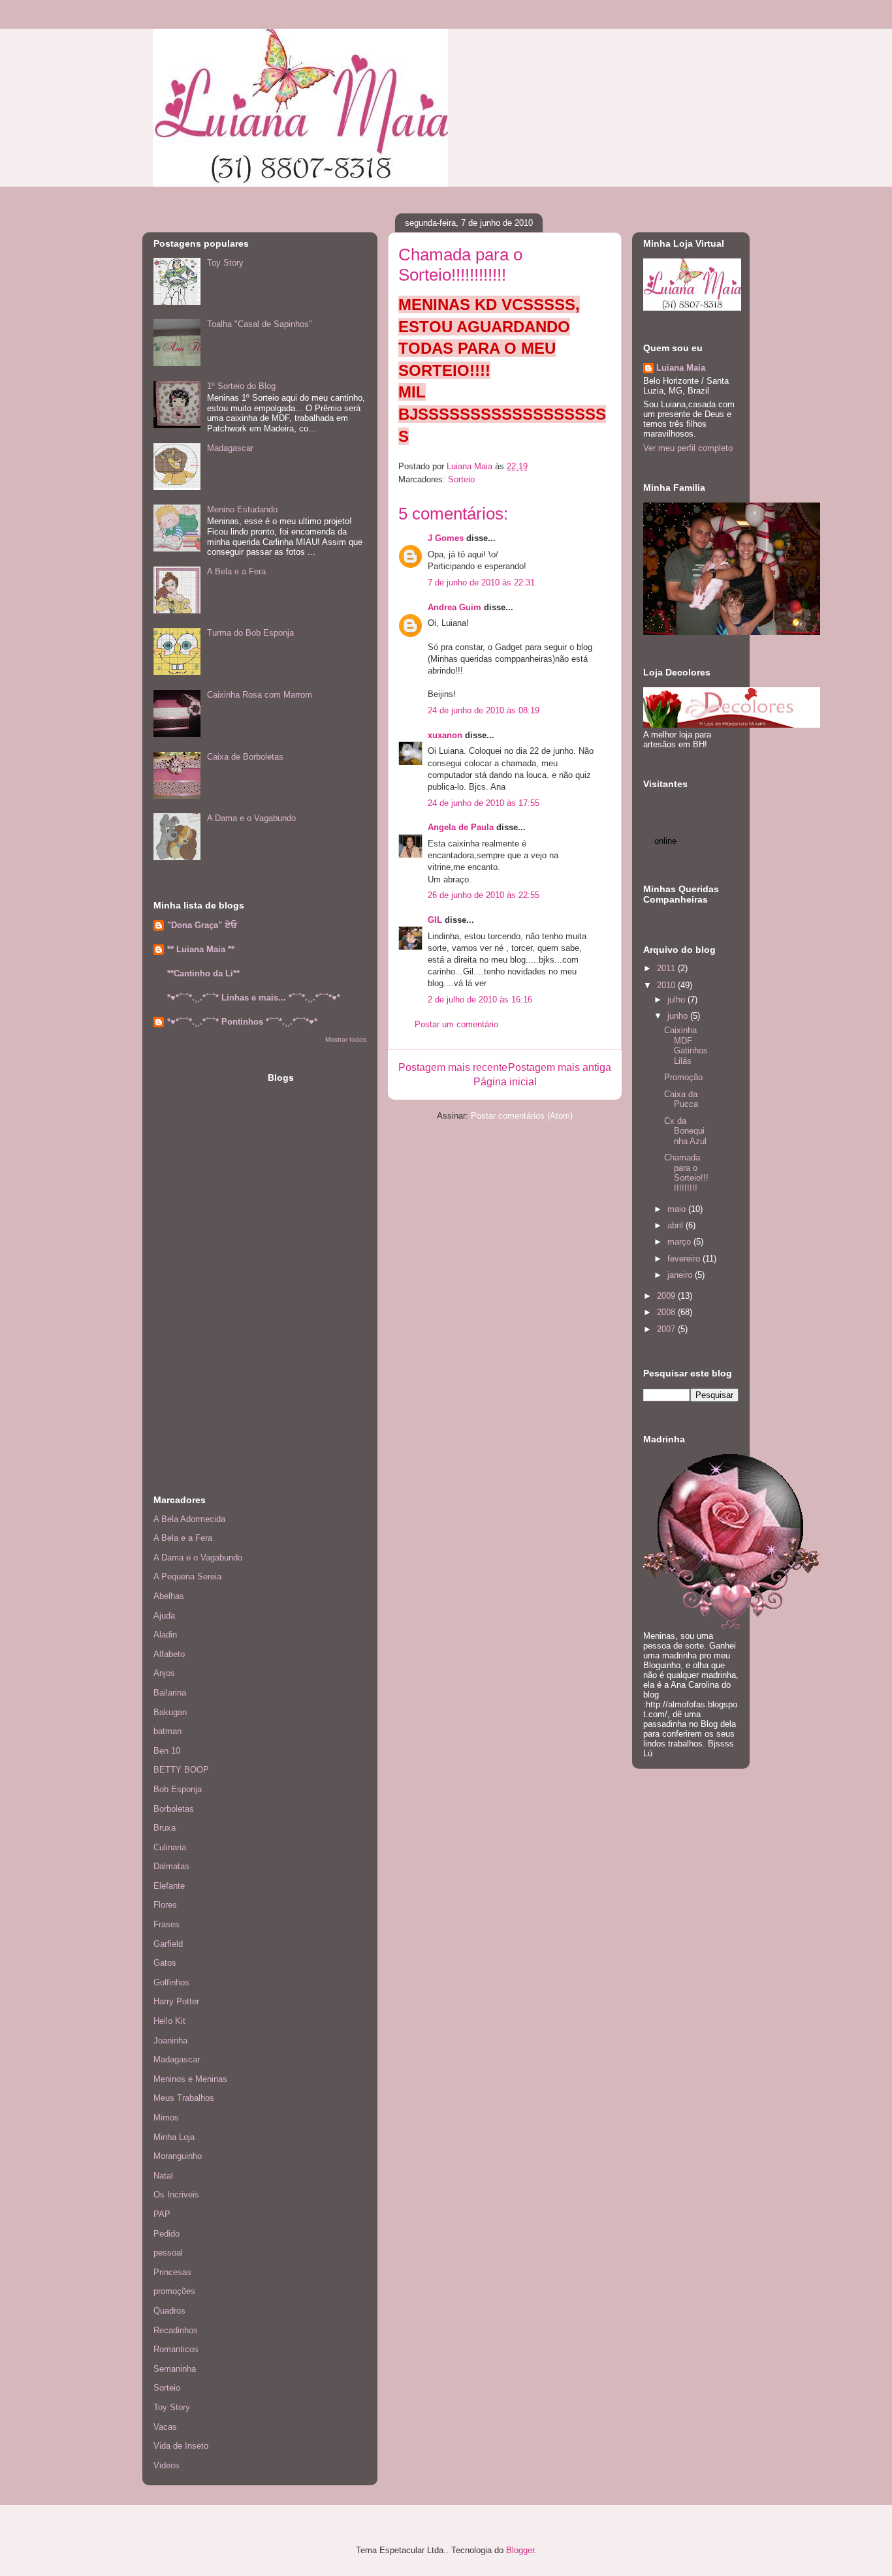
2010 (667, 985)
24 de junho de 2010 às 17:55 (484, 803)
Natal (163, 2176)
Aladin (165, 1635)
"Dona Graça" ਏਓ (202, 925)
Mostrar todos (346, 1039)
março (680, 1242)
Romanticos (176, 2349)
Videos (167, 2465)
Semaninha (175, 2369)
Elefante (169, 1886)
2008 (667, 1312)
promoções (174, 2291)
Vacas (165, 2427)
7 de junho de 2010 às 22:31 (481, 582)
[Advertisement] (193, 1267)
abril (677, 1225)
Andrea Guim (454, 607)
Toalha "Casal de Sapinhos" (260, 324)
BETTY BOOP (181, 1770)
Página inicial (505, 1082)
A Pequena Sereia (187, 1576)
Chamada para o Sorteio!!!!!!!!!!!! (686, 1173)
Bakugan (170, 1712)
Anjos (164, 1673)
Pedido (167, 2234)
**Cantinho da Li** (203, 973)
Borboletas (174, 1809)
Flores (165, 1905)
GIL (435, 920)
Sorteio (461, 479)
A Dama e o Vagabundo (251, 818)
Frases (167, 1924)
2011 (667, 968)
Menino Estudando (242, 509)
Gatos (165, 1963)
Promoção (683, 1077)
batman (167, 1731)
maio (678, 1209)
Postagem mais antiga (560, 1067)
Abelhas (169, 1596)
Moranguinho (178, 2156)
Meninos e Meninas (190, 2079)
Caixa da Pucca (681, 1099)
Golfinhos (171, 1982)
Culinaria (170, 1847)
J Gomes (446, 538)
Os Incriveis (176, 2195)
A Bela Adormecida (189, 1519)
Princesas (172, 2272)
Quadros (169, 2311)
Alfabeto (169, 1654)
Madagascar (230, 448)
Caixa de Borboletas (245, 757)
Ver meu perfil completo (688, 448)
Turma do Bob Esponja (250, 633)
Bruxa (165, 1828)
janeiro (681, 1275)
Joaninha (170, 2041)
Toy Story (225, 263)
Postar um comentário (456, 1024)
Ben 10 (167, 1751)
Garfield (168, 1944)
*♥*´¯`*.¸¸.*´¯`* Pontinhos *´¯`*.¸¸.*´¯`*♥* (242, 1022)
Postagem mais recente (453, 1067)
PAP (162, 2214)
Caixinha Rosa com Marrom (260, 695)
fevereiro (685, 1259)
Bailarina (170, 1693)
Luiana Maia (681, 368)
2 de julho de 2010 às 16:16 (480, 1000)
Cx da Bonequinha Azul (685, 1131)
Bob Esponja (178, 1789)
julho (677, 1000)
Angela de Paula (461, 827)
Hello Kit (169, 2021)
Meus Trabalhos (184, 2098)
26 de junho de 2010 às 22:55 (484, 895)
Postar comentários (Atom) (522, 1116)
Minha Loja (174, 2137)
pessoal (168, 2253)
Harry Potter (176, 2001)
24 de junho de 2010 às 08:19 (484, 710)
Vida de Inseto (181, 2446)
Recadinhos (176, 2330)
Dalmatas (171, 1866)
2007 (667, 1329)
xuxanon (445, 735)
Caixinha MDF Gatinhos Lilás (686, 1046)
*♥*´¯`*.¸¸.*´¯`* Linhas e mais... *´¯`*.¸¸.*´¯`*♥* (254, 998)
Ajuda (164, 1616)
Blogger (520, 2550)
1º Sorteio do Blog (241, 386)
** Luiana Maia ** (201, 949)
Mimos (166, 2118)
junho (679, 1016)
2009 (667, 1296)
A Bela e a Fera (236, 571)
